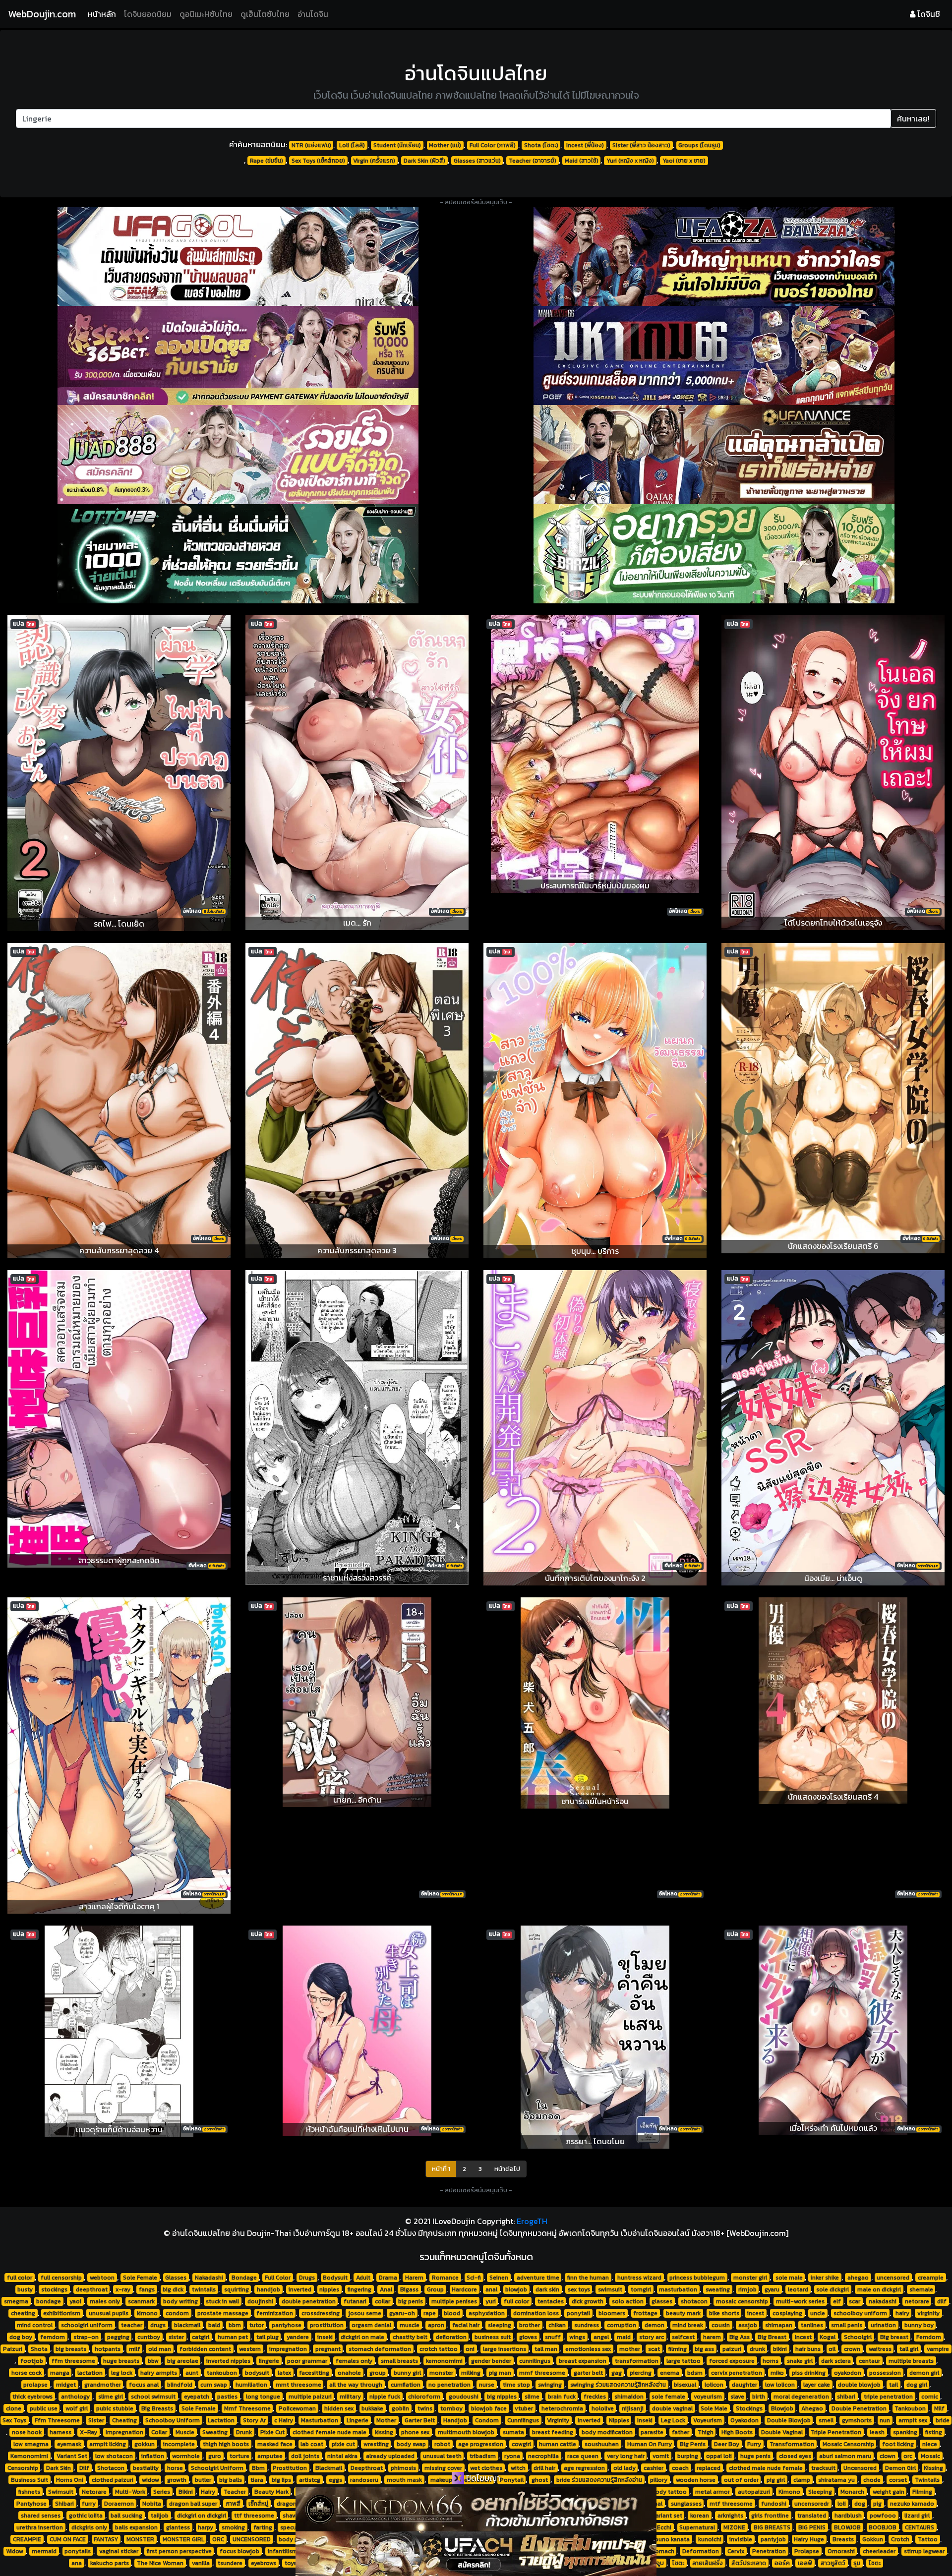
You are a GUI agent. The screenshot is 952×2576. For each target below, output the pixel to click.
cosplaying (787, 2313)
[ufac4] (476, 2554)
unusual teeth (442, 2456)
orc (908, 2456)
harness (60, 2432)
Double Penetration (859, 2408)
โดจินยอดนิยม (148, 14)
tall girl (909, 2349)
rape (430, 2313)
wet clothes (486, 2468)
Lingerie (357, 2420)
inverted (300, 2289)
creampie (931, 2278)
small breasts (399, 2361)
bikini (780, 2349)
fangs (147, 2289)
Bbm (258, 2468)
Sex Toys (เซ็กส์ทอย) (318, 161)
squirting (237, 2289)
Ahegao (812, 2408)
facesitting (314, 2373)
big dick (173, 2289)
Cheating (124, 2420)
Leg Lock (673, 2420)
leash (877, 2432)
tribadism (483, 2456)
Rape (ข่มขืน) (267, 161)
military (350, 2397)
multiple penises (454, 2301)
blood (452, 2313)
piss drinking (809, 2373)
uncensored (893, 2278)
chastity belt (410, 2337)
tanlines (812, 2325)
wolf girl (77, 2408)
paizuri (732, 2349)
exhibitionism (62, 2313)
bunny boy (919, 2325)
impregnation (288, 2349)
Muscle (185, 2432)
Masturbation (320, 2420)
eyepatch (197, 2397)
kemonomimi (444, 2361)
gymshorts (857, 2420)
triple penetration (888, 2397)
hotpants (108, 2349)
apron (436, 2325)
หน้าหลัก (104, 14)
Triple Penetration (836, 2432)
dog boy (21, 2337)
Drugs (307, 2278)
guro (215, 2456)
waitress (880, 2349)
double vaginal (672, 2408)
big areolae (183, 2361)
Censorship (23, 2468)
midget (66, 2385)
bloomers (612, 2313)
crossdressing (321, 2313)
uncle (818, 2313)
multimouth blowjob (466, 2432)
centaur (869, 2361)
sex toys (579, 2289)
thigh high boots (226, 2444)
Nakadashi (209, 2278)
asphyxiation (487, 2313)
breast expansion (583, 2361)
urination (883, 2325)
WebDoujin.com (42, 14)
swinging (550, 2385)
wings (577, 2337)
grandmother (103, 2385)
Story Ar (254, 2420)
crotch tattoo (439, 2349)
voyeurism (708, 2397)
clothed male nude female (766, 2468)
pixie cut (343, 2444)
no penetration (449, 2385)
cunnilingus (535, 2361)
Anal (386, 2289)
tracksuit (823, 2468)
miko (777, 2373)
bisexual (685, 2385)
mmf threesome (542, 2373)
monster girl (750, 2278)
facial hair (466, 2325)
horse (175, 2468)
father (681, 2432)
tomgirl (641, 2289)
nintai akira (342, 2456)
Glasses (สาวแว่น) (477, 161)
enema (670, 2373)
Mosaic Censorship (848, 2444)
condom (177, 2313)
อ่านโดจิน (313, 14)
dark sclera (836, 2361)
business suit (493, 2337)
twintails (204, 2289)
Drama (388, 2278)
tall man (546, 2349)
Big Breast (772, 2337)
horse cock (27, 2373)
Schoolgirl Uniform (217, 2468)
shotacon (694, 2301)
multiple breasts (911, 2361)
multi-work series (800, 2301)
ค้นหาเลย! (913, 118)
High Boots (737, 2432)
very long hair (626, 2456)
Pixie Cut (272, 2432)
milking (471, 2373)
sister (176, 2337)
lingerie (269, 2361)
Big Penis (693, 2444)
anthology (75, 2397)
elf (837, 2301)
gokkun (145, 2444)
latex (284, 2373)
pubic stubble (115, 2408)
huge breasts (121, 2361)
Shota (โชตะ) (541, 145)
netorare (917, 2301)
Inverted (589, 2420)
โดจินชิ (928, 14)
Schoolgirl (858, 2337)
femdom (53, 2337)
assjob (748, 2325)
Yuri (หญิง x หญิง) (630, 161)
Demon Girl (900, 2468)
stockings (54, 2289)
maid (624, 2337)
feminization (275, 2313)
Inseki (645, 2420)
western (250, 2349)
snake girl (800, 2361)
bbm (235, 2325)
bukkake (372, 2408)
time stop (516, 2385)
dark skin (547, 2289)
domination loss (536, 2313)
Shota (39, 2349)
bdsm (695, 2373)
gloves (528, 2337)
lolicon (714, 2385)
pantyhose (287, 2325)
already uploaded (390, 2456)
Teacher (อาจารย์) (533, 161)
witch (518, 2468)
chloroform (424, 2397)
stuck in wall (222, 2301)
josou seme (365, 2313)
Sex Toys (14, 2420)
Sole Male (714, 2408)
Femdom (929, 2337)
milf (135, 2349)
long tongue (263, 2397)
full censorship (61, 2278)
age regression (584, 2468)
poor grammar (307, 2361)
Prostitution (290, 2468)
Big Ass (740, 2337)
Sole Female (140, 2278)
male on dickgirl (879, 2289)
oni (470, 2349)
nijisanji (633, 2408)
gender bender (491, 2361)
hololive (603, 2408)
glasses (662, 2301)
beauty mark (683, 2313)
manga (60, 2373)
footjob (32, 2361)
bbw (153, 2361)
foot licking (898, 2444)
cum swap (214, 2385)
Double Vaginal (782, 2432)
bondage (49, 2301)
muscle (410, 2325)
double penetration (309, 2301)
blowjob (516, 2289)
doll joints (305, 2456)
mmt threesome (298, 2385)
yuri (491, 2301)
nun (885, 2420)
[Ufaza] (714, 256)
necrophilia (543, 2456)
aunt (192, 2373)
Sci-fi (474, 2278)
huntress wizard (639, 2278)
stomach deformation (380, 2349)
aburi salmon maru (845, 2456)
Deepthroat (367, 2468)
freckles (595, 2397)
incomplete (179, 2444)
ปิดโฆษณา (482, 2478)
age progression (481, 2444)
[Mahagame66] (714, 355)
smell (826, 2420)
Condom (487, 2420)
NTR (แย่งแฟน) (311, 145)
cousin (721, 2325)
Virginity (558, 2420)
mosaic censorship (742, 2301)
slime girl (111, 2397)
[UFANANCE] (714, 455)
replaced (709, 2468)
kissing (384, 2432)
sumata (513, 2432)
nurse (487, 2385)
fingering (359, 2289)
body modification (607, 2432)
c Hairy (284, 2420)
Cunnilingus (523, 2420)
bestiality (146, 2468)
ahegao (858, 2278)
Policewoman (297, 2408)
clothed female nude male (329, 2432)
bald (214, 2325)
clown (888, 2456)
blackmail (187, 2325)
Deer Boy (727, 2444)
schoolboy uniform (860, 2313)
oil (832, 2349)
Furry (754, 2444)
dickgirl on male (362, 2337)
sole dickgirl (833, 2289)
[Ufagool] (238, 256)
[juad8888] (238, 455)
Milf (939, 2408)
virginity (928, 2313)
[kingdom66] (476, 2509)
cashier (654, 2468)
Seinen (499, 2278)
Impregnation (124, 2432)
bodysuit (257, 2373)
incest (756, 2313)
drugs (158, 2325)
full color (20, 2278)
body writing (180, 2301)
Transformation (792, 2444)
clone (14, 2408)
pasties (227, 2397)
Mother (386, 2420)
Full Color (278, 2278)
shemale (921, 2289)
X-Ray (89, 2432)
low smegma (31, 2444)
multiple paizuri (310, 2397)
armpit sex (913, 2420)
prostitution (327, 2325)
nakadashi (883, 2301)
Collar (159, 2432)
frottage (645, 2313)
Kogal (828, 2337)
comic (930, 2397)
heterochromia (562, 2408)
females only (354, 2361)
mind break (688, 2325)
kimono (147, 2313)
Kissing (933, 2468)
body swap (411, 2444)
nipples (329, 2289)
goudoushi (464, 2397)
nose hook (27, 2432)
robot (442, 2444)
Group (435, 2289)
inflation (153, 2456)
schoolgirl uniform (87, 2325)
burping (688, 2456)
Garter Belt (420, 2420)
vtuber (524, 2408)
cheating (23, 2313)
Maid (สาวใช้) (582, 161)
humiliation (251, 2385)
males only (105, 2301)
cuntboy (149, 2337)
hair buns (808, 2349)
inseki (325, 2337)
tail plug (268, 2337)
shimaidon (629, 2397)
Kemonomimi (29, 2456)
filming (678, 2349)
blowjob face (489, 2408)
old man (160, 2349)
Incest (803, 2337)
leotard (798, 2289)
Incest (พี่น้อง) (585, 145)
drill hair (544, 2468)
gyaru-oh (402, 2313)
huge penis (755, 2456)
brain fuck (562, 2397)
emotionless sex (588, 2349)
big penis (411, 2301)
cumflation (406, 2385)
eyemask (69, 2444)
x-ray (123, 2289)
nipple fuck (385, 2397)
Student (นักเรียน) (397, 145)
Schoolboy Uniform (173, 2420)
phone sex (415, 2432)
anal (491, 2289)
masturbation (678, 2289)
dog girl (917, 2385)
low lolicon (780, 2385)
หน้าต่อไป (507, 2169)
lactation (90, 2373)
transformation (637, 2361)
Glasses (176, 2278)
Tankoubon (910, 2408)
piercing (641, 2373)
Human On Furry (650, 2444)
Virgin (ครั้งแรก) (374, 161)
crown (852, 2349)
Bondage (244, 2278)
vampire (938, 2349)
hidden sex (339, 2408)
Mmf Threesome (247, 2408)
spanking (905, 2432)
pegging (118, 2337)
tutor (257, 2325)
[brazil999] (714, 554)
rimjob (747, 2289)
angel (601, 2337)
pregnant (328, 2349)
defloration (451, 2337)
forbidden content (205, 2349)
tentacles (551, 2301)
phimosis (403, 2468)
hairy (902, 2313)
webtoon (102, 2278)
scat (654, 2349)
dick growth (588, 2301)
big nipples (502, 2397)
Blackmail (329, 2468)
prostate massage (223, 2313)
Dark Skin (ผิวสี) (424, 161)
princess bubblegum (697, 2278)
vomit (661, 2456)
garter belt (588, 2373)
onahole (349, 2373)
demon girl (924, 2373)
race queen (583, 2456)
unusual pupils (109, 2313)
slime (532, 2397)
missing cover (443, 2468)
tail (893, 2385)
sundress (587, 2325)
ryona (512, 2456)
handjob (268, 2289)
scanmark (141, 2301)
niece (930, 2444)
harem (712, 2337)
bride (943, 2420)
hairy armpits (159, 2373)
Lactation (221, 2420)
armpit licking (108, 2444)
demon (654, 2325)
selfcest (683, 2337)
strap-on (86, 2337)
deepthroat (92, 2289)
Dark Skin (59, 2468)
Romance (445, 2278)
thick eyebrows (32, 2397)
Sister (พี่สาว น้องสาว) (641, 145)
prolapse (35, 2385)
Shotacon (111, 2468)
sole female (668, 2397)
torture (239, 2456)
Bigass (409, 2289)
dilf (942, 2301)
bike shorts (724, 2313)
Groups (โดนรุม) (699, 145)
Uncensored (860, 2468)
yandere (298, 2337)
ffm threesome (73, 2361)
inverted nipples (228, 2361)
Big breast (894, 2337)
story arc (652, 2337)
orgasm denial (371, 2325)
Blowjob (782, 2408)
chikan (557, 2325)
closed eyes (795, 2456)
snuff (553, 2337)
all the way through (356, 2385)
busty (25, 2289)
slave (737, 2397)
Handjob (455, 2420)
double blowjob (859, 2385)
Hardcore (464, 2289)
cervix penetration (737, 2373)
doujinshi (260, 2301)
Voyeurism (708, 2420)
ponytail (578, 2313)
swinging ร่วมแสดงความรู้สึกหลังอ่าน (618, 2385)
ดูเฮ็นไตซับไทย (265, 14)
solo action (628, 2301)
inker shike (825, 2278)
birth (759, 2397)
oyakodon (848, 2373)
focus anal (144, 2385)
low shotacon (114, 2456)
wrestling (376, 2444)
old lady (625, 2468)
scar (855, 2301)
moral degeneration (801, 2397)
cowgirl (521, 2444)
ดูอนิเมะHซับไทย (206, 14)
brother (530, 2325)
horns (771, 2361)
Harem (414, 2278)
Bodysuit (335, 2278)
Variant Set (72, 2456)
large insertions (505, 2349)
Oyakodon (744, 2420)
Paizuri (13, 2349)
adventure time (538, 2278)
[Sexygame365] (238, 355)
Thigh (706, 2432)
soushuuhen (602, 2444)
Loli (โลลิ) (352, 145)
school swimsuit (153, 2397)
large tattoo (684, 2361)
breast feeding (553, 2432)
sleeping (500, 2325)
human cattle (558, 2444)
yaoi (75, 2301)
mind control (35, 2325)
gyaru (772, 2289)
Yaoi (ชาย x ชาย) (684, 161)
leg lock (122, 2373)
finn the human (588, 2278)
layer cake (817, 2385)
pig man (500, 2373)
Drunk (244, 2432)
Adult (363, 2278)
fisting (934, 2432)
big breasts (71, 2349)
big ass (704, 2349)
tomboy (451, 2408)
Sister (96, 2420)
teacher (132, 2325)
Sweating (215, 2432)
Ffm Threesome (57, 2420)
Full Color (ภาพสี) (493, 145)
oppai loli (719, 2456)
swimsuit (610, 2289)
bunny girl (407, 2373)
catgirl (201, 2337)
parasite (652, 2432)
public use (44, 2408)
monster (441, 2373)
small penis (847, 2325)
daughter (744, 2385)
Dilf (84, 2468)
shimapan (779, 2325)
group (378, 2373)
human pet (233, 2337)
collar (383, 2301)
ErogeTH (532, 2221)
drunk (757, 2349)
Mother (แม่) (445, 145)
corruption (622, 2325)
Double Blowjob (789, 2420)
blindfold (180, 2385)
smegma (16, 2301)
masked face (275, 2444)
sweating (718, 2289)
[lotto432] (238, 554)
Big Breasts (157, 2408)
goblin (400, 2408)
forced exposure (732, 2361)
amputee (270, 2456)
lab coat (312, 2444)
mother (630, 2349)
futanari (355, 2301)
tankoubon (222, 2373)
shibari (846, 2397)
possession (885, 2373)
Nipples (619, 2420)
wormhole (186, 2456)
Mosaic (930, 2456)
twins (425, 2408)
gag (617, 2373)
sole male (789, 2278)
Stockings (749, 2408)
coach (680, 2468)
